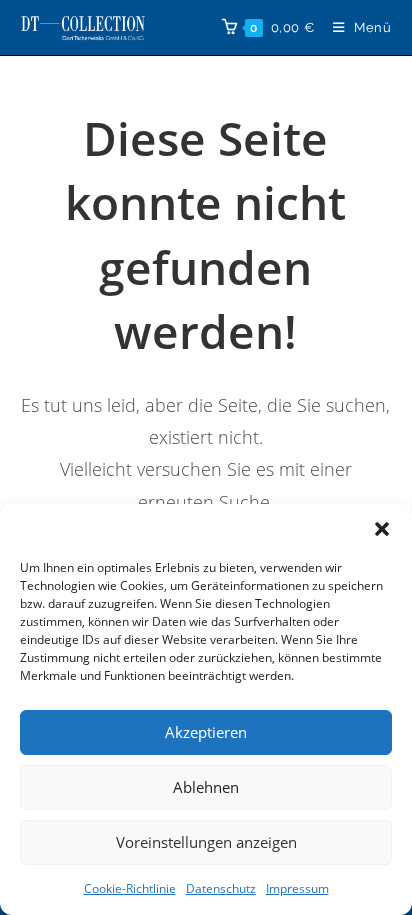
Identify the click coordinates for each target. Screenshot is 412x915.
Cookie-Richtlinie (130, 888)
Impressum (297, 888)
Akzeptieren (206, 732)
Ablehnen (206, 787)
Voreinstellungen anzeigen (206, 842)
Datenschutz (221, 888)
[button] (382, 529)
